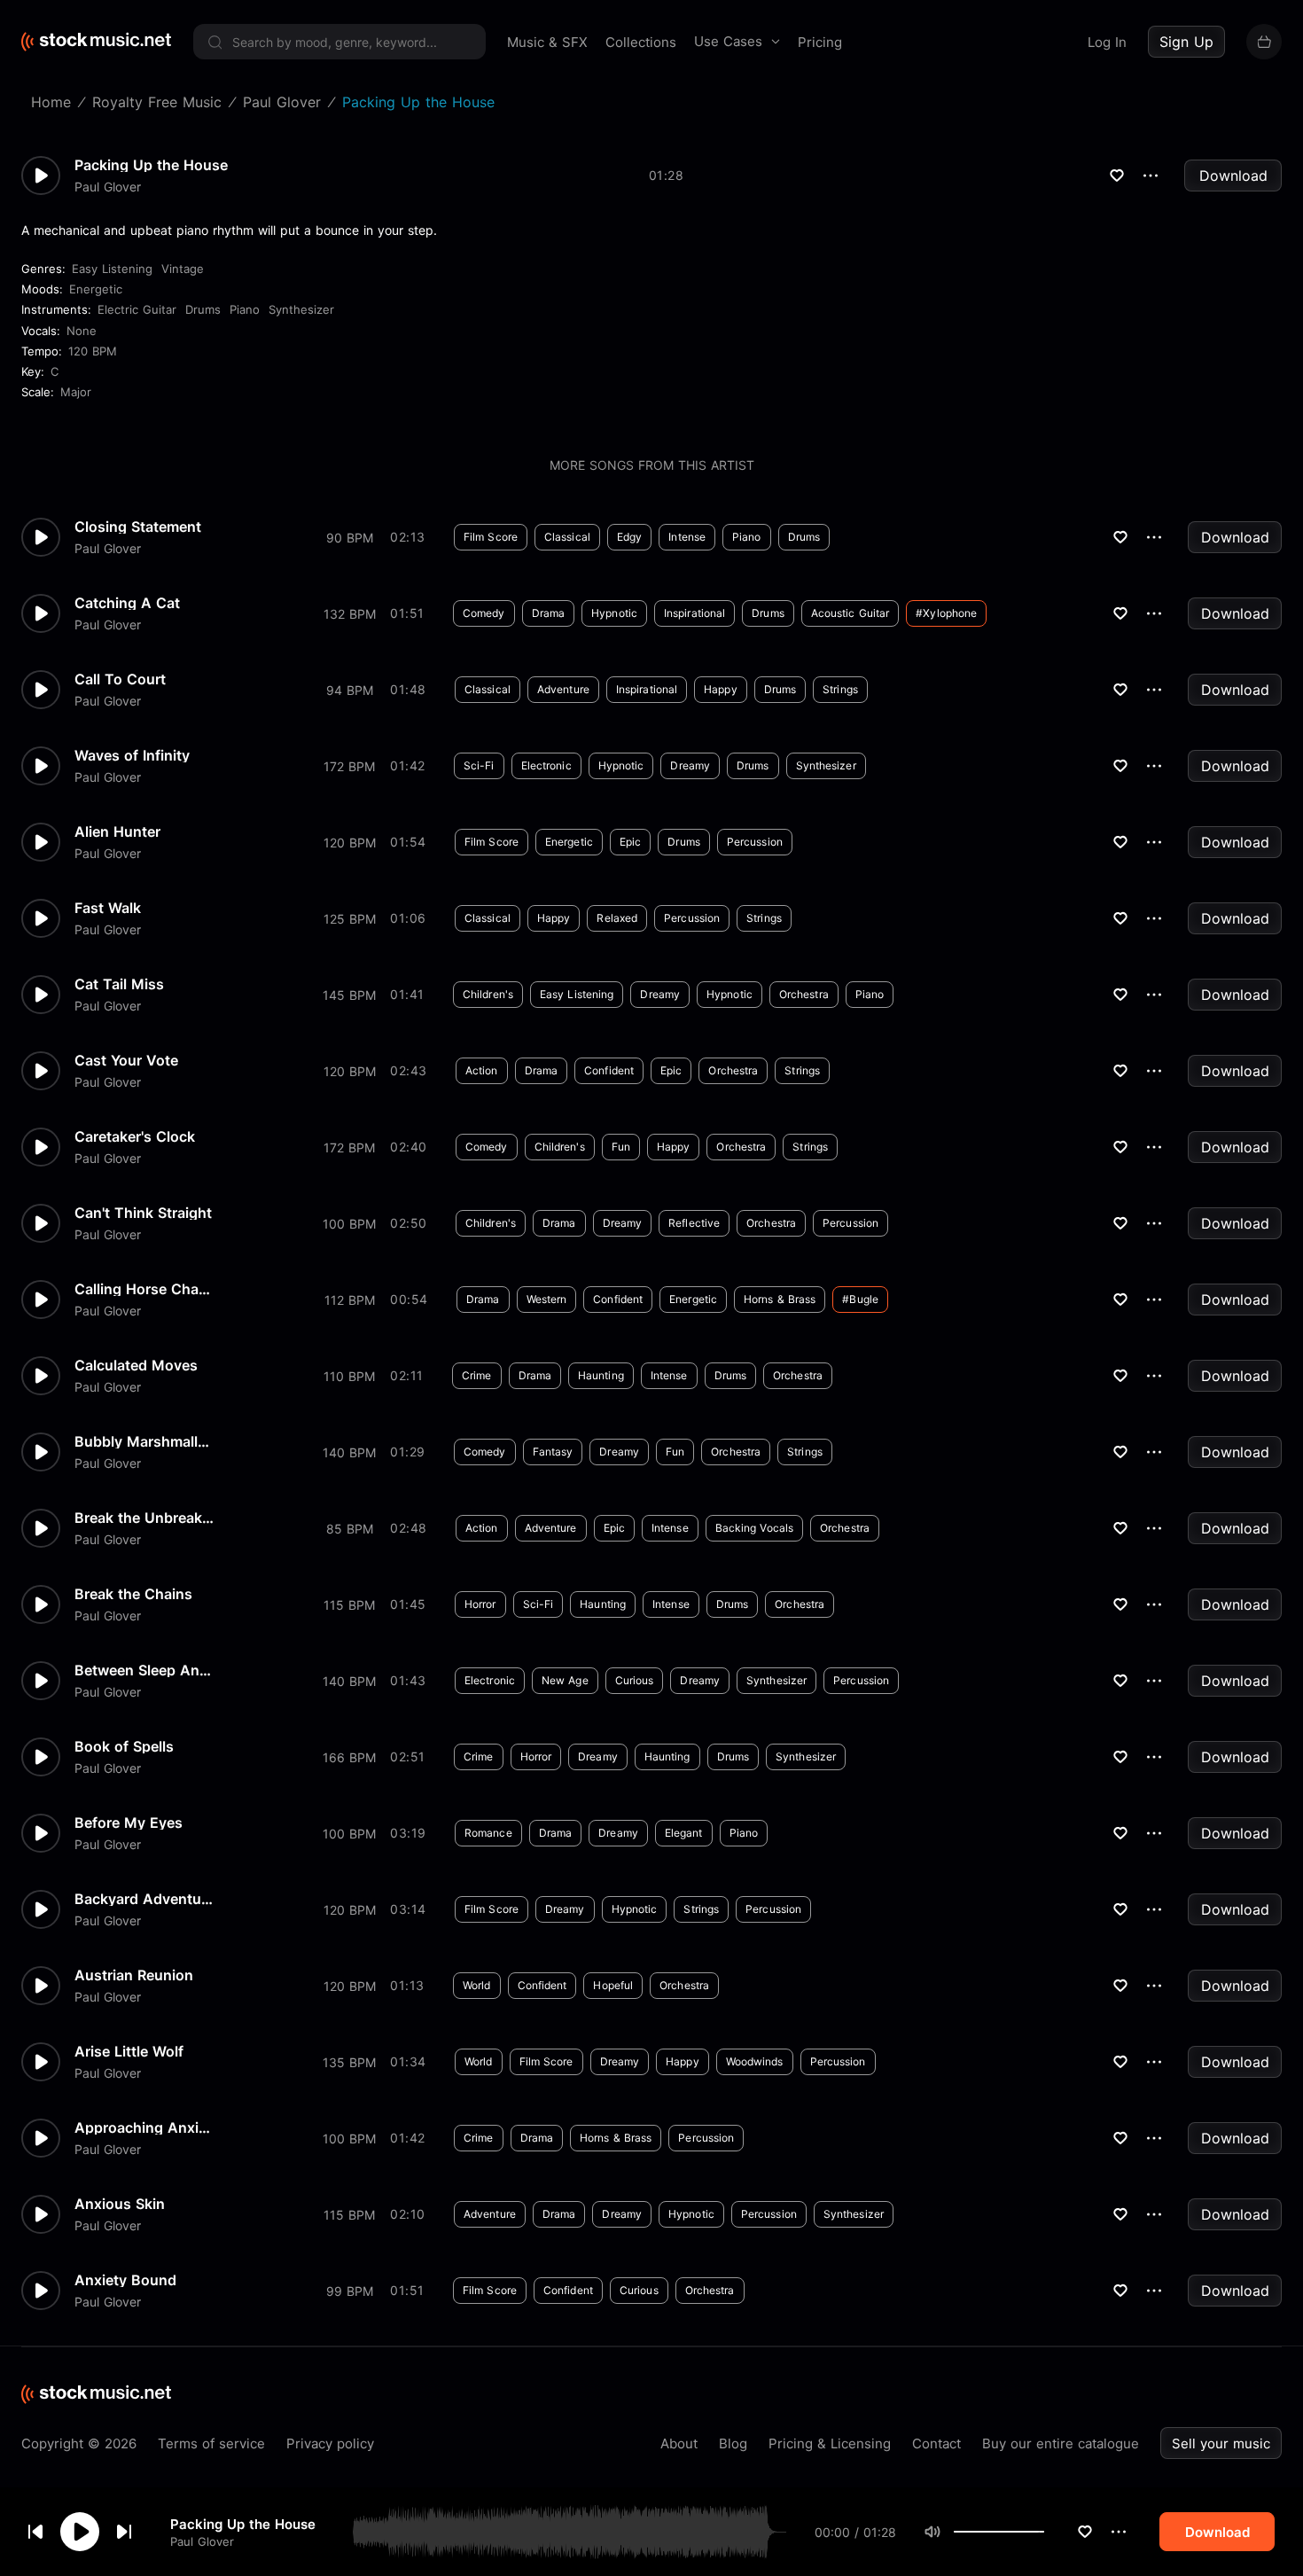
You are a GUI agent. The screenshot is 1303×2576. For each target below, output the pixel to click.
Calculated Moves (136, 1365)
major (76, 392)
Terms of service (211, 2443)
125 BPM (350, 919)
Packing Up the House (243, 2523)
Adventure (563, 689)
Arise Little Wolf (129, 2051)
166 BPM (349, 1757)
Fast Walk (108, 908)
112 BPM (350, 1300)
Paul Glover (202, 2541)
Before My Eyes (129, 1823)
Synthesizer (301, 309)
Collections (641, 42)
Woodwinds (755, 2061)
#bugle (860, 1299)
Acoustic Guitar (850, 613)
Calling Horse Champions (145, 1289)
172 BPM (349, 766)
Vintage (183, 269)
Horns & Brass (780, 1299)
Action (482, 1070)
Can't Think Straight (143, 1213)
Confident (609, 1070)
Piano (245, 309)
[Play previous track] (35, 2532)
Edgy (629, 537)
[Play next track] (124, 2532)
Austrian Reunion (134, 1975)
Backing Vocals (754, 1528)
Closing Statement (138, 527)
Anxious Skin (120, 2204)
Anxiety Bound (125, 2280)
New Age (565, 1680)
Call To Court (120, 679)
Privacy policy (330, 2443)
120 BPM (93, 351)
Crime (477, 1375)
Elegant (684, 1833)
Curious (635, 1680)
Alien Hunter (117, 831)
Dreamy (690, 765)
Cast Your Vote (126, 1060)
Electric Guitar (137, 309)
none (82, 331)
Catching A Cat (127, 603)
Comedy (484, 613)
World (477, 1985)
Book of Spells (124, 1746)
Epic (630, 842)
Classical (567, 537)
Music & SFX (547, 42)
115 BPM (349, 1605)
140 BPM (349, 1452)
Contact (936, 2443)
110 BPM (349, 1376)
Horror (480, 1604)
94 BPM (350, 690)
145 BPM (349, 995)
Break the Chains (133, 1594)
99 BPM (350, 2291)
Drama (549, 613)
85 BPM (350, 1529)
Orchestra (804, 994)
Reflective (694, 1223)
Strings (840, 689)
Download (1233, 176)
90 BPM (350, 538)
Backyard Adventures (145, 1899)
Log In (1107, 42)
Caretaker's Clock (135, 1136)
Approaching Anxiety (145, 2127)
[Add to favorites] (1085, 2532)
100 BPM (349, 1224)
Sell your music (1221, 2443)
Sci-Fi (479, 765)
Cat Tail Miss (119, 984)
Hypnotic (614, 613)
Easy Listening (112, 269)
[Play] (80, 2532)
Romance (488, 1833)
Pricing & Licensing (830, 2443)
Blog (733, 2443)
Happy (721, 689)
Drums (203, 309)
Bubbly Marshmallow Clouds (145, 1441)
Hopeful (613, 1985)
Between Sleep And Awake (145, 1670)
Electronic (546, 765)
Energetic (96, 289)
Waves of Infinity (132, 755)
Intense (687, 537)
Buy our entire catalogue (1061, 2443)
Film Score (491, 537)
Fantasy (553, 1452)
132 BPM (350, 614)
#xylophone (946, 613)
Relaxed (617, 918)
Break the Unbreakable (145, 1518)
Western (547, 1299)
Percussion (755, 842)
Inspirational (694, 613)
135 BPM (349, 2062)
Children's (488, 994)
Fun (621, 1147)
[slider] (1044, 2532)
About (679, 2443)
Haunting (601, 1375)
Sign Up (1186, 42)
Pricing (820, 42)
